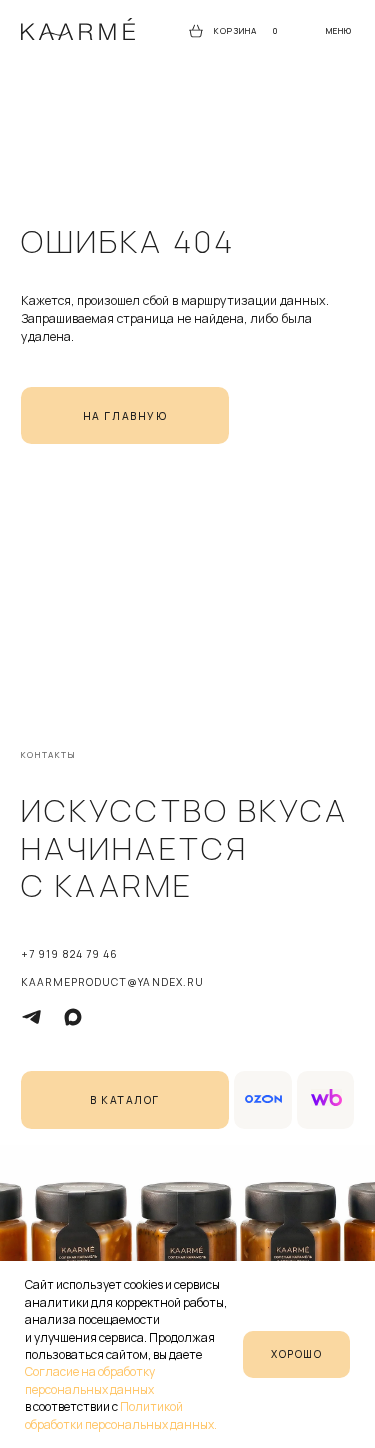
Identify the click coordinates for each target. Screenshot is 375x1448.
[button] (339, 32)
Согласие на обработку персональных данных (90, 1380)
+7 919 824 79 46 (70, 954)
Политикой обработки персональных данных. (121, 1415)
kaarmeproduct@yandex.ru (112, 982)
